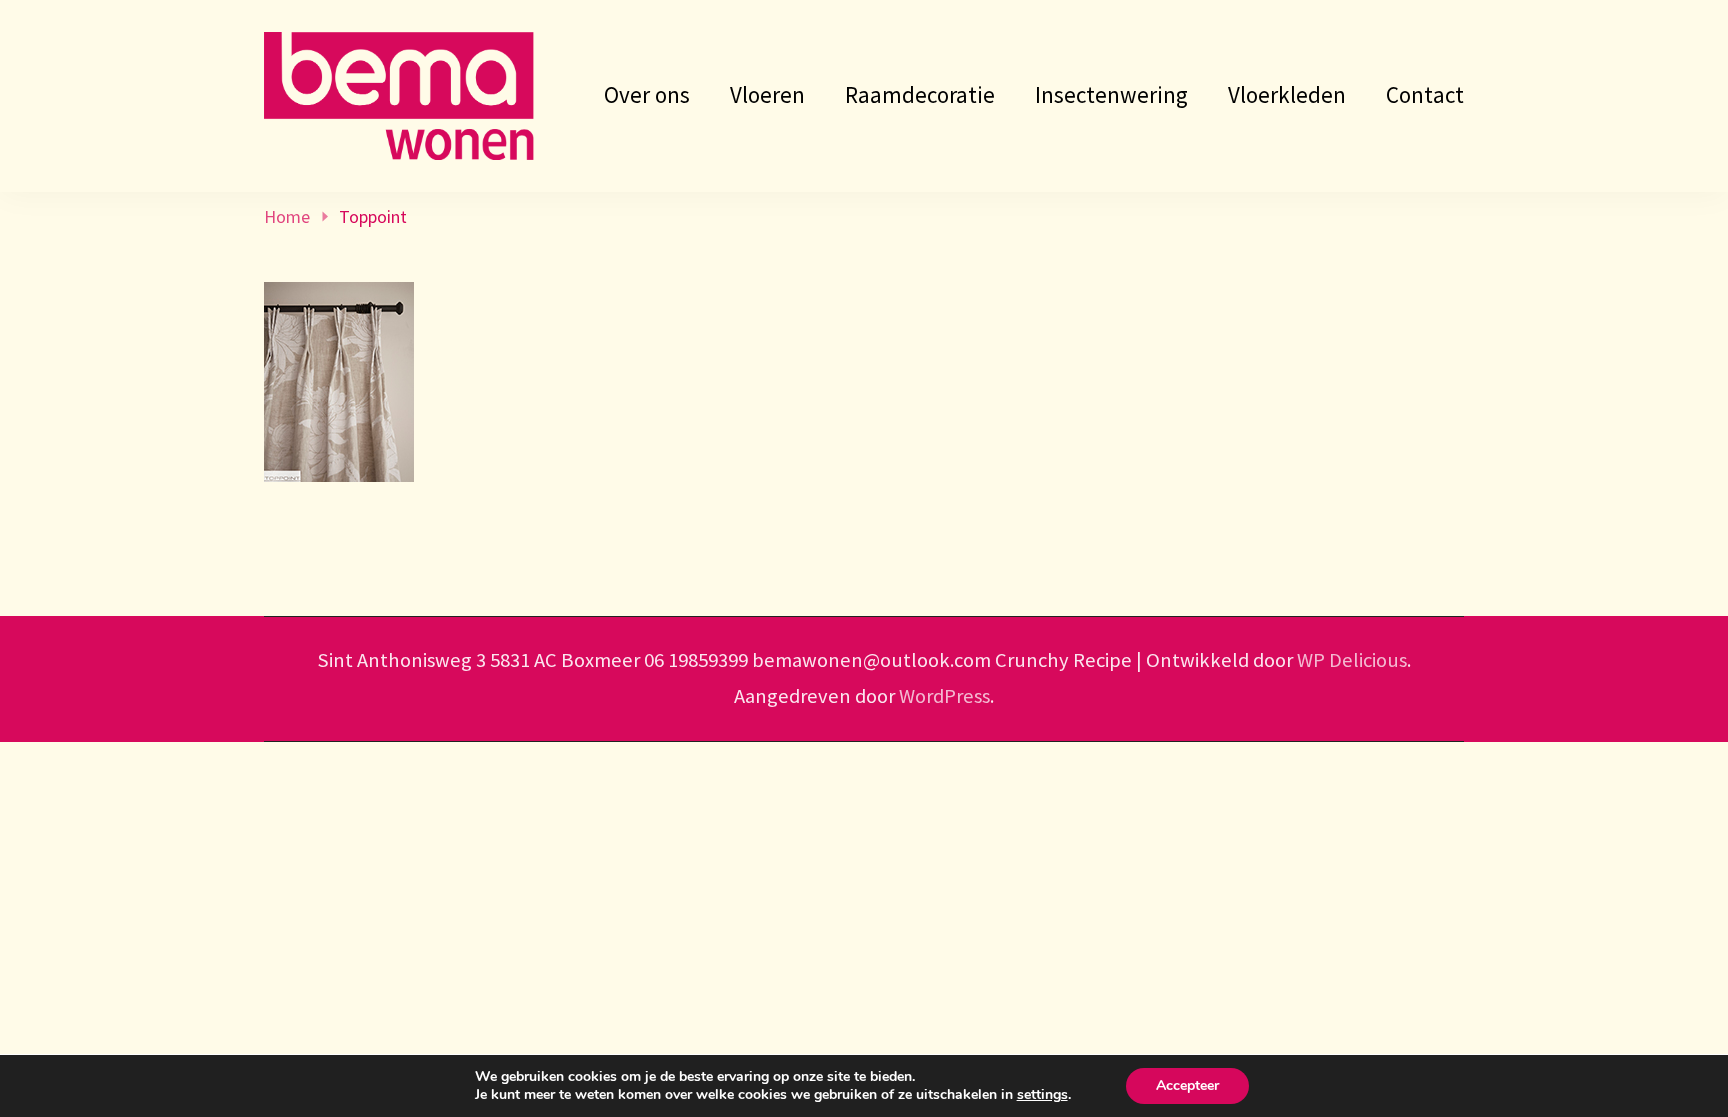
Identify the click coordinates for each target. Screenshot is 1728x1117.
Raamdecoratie (920, 94)
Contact (1425, 94)
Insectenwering (1111, 94)
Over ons (647, 94)
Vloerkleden (1287, 94)
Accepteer (1187, 1085)
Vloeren (767, 94)
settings (1042, 1095)
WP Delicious (1352, 660)
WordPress (944, 696)
